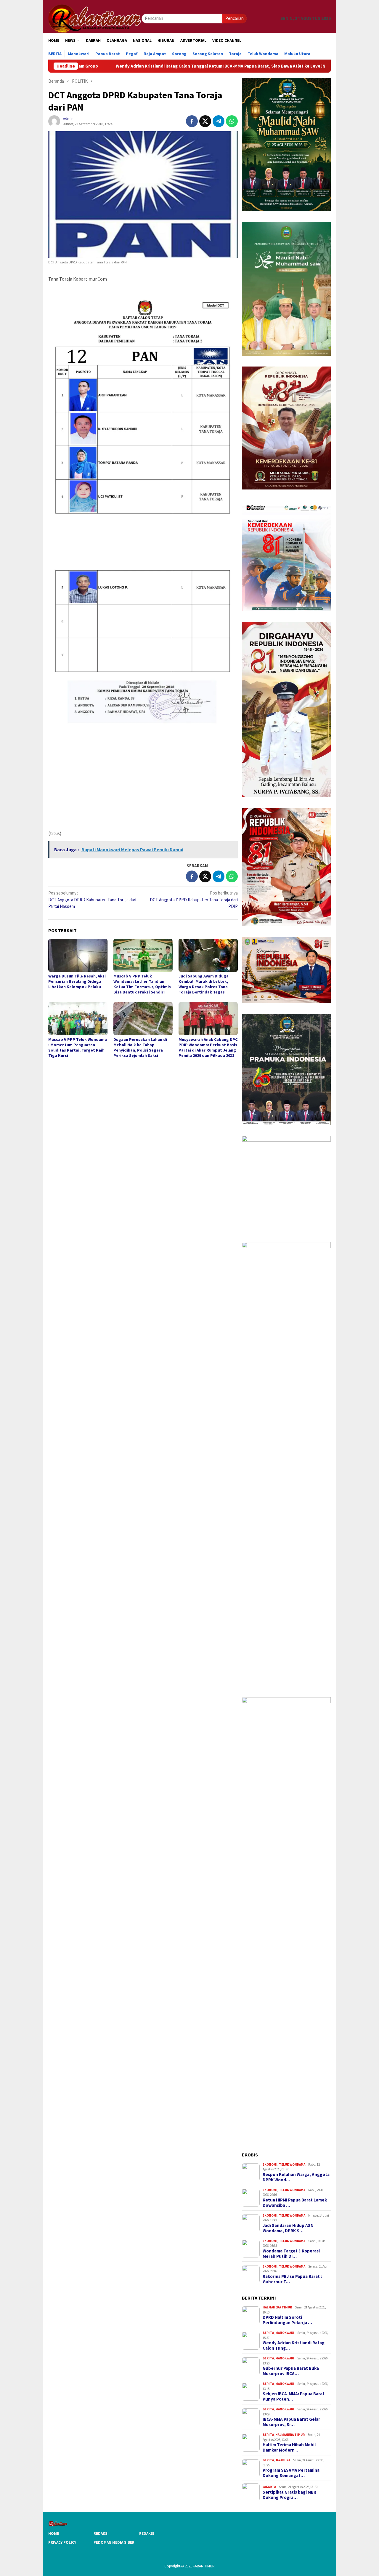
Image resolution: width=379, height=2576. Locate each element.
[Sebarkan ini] (192, 121)
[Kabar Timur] (95, 18)
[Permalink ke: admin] (54, 121)
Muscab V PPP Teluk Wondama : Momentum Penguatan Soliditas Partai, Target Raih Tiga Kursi (78, 1047)
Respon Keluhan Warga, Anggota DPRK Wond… (296, 2177)
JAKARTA (269, 2487)
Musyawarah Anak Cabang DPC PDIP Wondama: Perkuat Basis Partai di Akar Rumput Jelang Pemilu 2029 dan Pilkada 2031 (208, 1047)
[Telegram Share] (219, 121)
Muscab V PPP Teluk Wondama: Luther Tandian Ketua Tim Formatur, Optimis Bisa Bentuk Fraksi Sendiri (142, 984)
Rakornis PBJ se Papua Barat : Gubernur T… (292, 2279)
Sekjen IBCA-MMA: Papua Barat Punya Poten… (294, 2396)
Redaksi (101, 2533)
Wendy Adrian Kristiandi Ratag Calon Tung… (294, 2345)
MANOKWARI (285, 2333)
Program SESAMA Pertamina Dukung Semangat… (291, 2473)
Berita (268, 2333)
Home (54, 2533)
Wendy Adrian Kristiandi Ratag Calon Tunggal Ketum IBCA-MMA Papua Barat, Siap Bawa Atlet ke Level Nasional (145, 66)
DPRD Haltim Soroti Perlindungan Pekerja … (287, 2320)
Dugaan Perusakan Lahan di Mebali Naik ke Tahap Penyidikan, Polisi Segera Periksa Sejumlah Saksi (140, 1047)
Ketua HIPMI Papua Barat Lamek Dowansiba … (295, 2203)
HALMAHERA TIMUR (277, 2307)
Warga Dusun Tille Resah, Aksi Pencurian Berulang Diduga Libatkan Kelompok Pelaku (77, 981)
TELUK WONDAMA (292, 2164)
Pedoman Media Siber (114, 2542)
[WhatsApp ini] (232, 121)
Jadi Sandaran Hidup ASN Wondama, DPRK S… (288, 2228)
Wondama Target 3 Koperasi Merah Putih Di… (291, 2254)
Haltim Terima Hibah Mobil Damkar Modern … (289, 2447)
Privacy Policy (62, 2542)
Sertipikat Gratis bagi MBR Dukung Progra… (289, 2495)
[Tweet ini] (205, 121)
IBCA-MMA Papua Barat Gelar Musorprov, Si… (291, 2422)
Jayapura (283, 2460)
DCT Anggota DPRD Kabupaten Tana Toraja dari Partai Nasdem (92, 900)
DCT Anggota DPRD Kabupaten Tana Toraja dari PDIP (194, 900)
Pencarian (235, 18)
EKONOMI (270, 2164)
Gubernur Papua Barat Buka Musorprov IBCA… (291, 2371)
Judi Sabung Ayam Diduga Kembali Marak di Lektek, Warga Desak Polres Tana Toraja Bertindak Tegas (204, 984)
